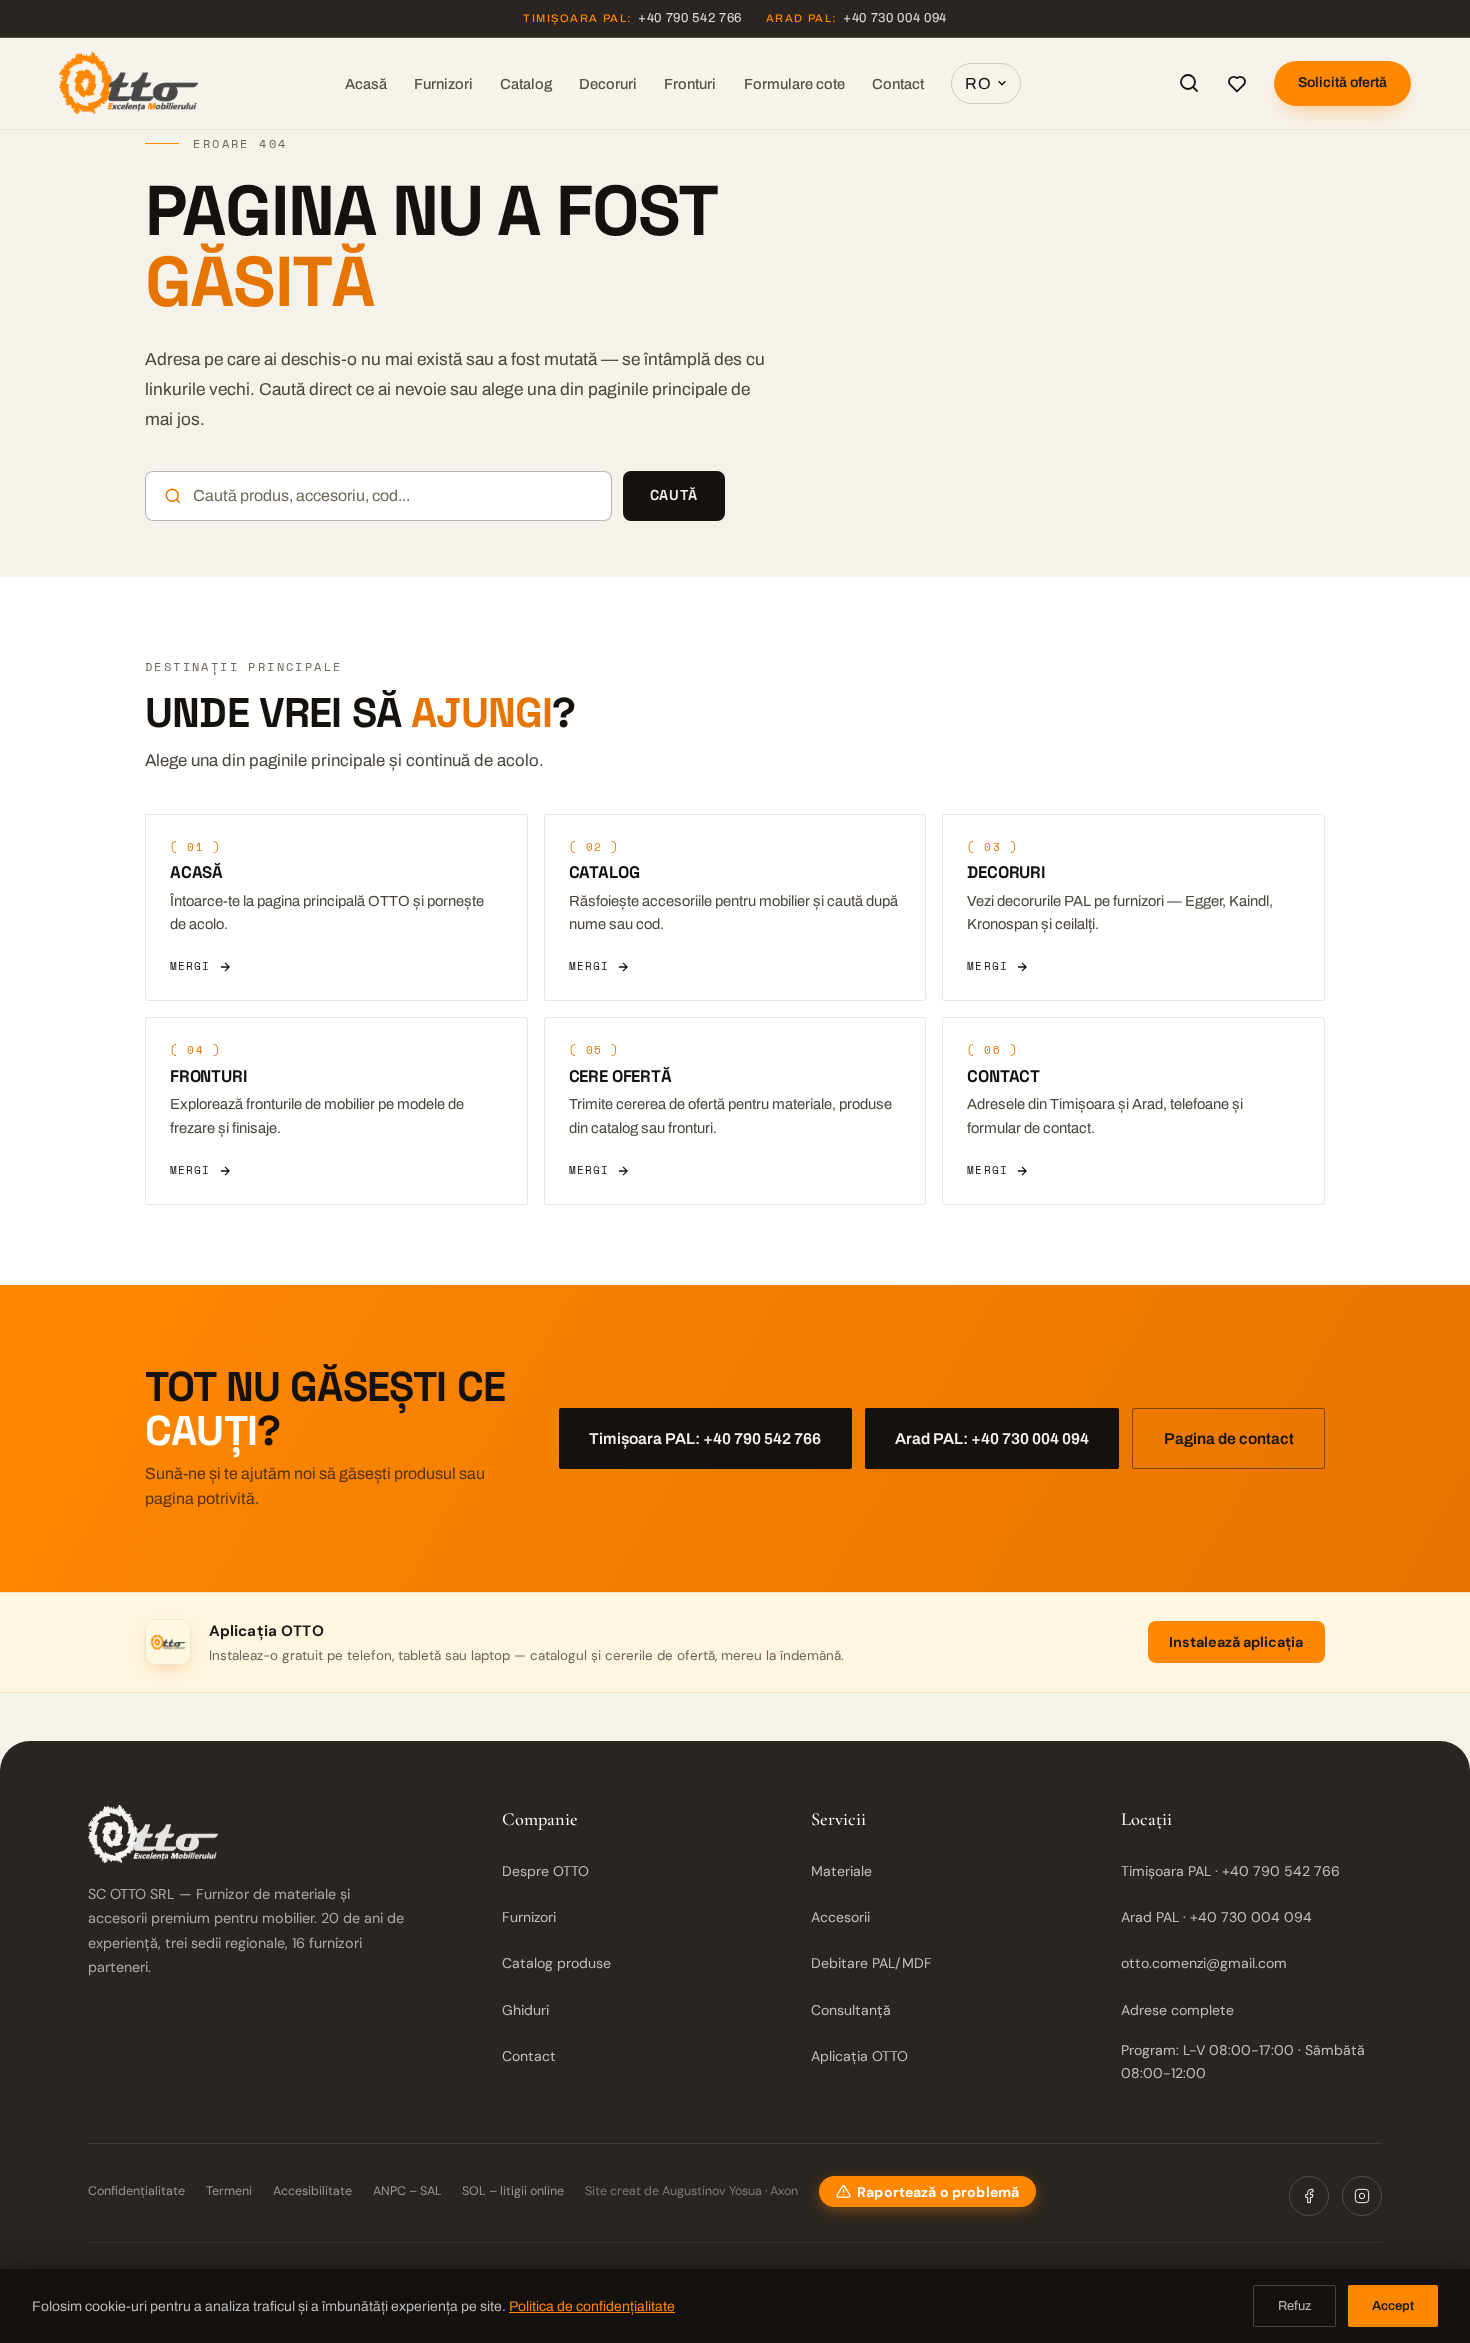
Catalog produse (556, 1963)
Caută (674, 495)
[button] (927, 2191)
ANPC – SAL (407, 2191)
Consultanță (851, 2010)
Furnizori (443, 84)
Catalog (526, 84)
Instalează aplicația (1236, 1642)
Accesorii (840, 1917)
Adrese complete (1177, 2010)
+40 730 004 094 (856, 18)
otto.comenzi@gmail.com (1204, 1963)
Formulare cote (794, 84)
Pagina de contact (1229, 1438)
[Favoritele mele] (1237, 83)
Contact (898, 84)
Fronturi (690, 84)
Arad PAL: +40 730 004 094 (992, 1438)
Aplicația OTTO (859, 2056)
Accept (1393, 2306)
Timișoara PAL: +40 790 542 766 (705, 1438)
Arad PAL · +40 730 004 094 (1216, 1917)
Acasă (366, 84)
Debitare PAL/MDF (871, 1963)
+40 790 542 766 (632, 18)
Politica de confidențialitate (592, 2306)
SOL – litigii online (513, 2191)
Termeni (229, 2191)
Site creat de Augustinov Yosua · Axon (691, 2191)
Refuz (1294, 2306)
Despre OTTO (545, 1871)
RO (978, 83)
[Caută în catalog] (1189, 83)
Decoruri (608, 84)
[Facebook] (1309, 2196)
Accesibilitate (312, 2191)
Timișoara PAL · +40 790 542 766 (1230, 1871)
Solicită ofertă (1342, 82)
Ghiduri (525, 2010)
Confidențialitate (136, 2191)
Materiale (841, 1871)
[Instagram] (1362, 2196)
